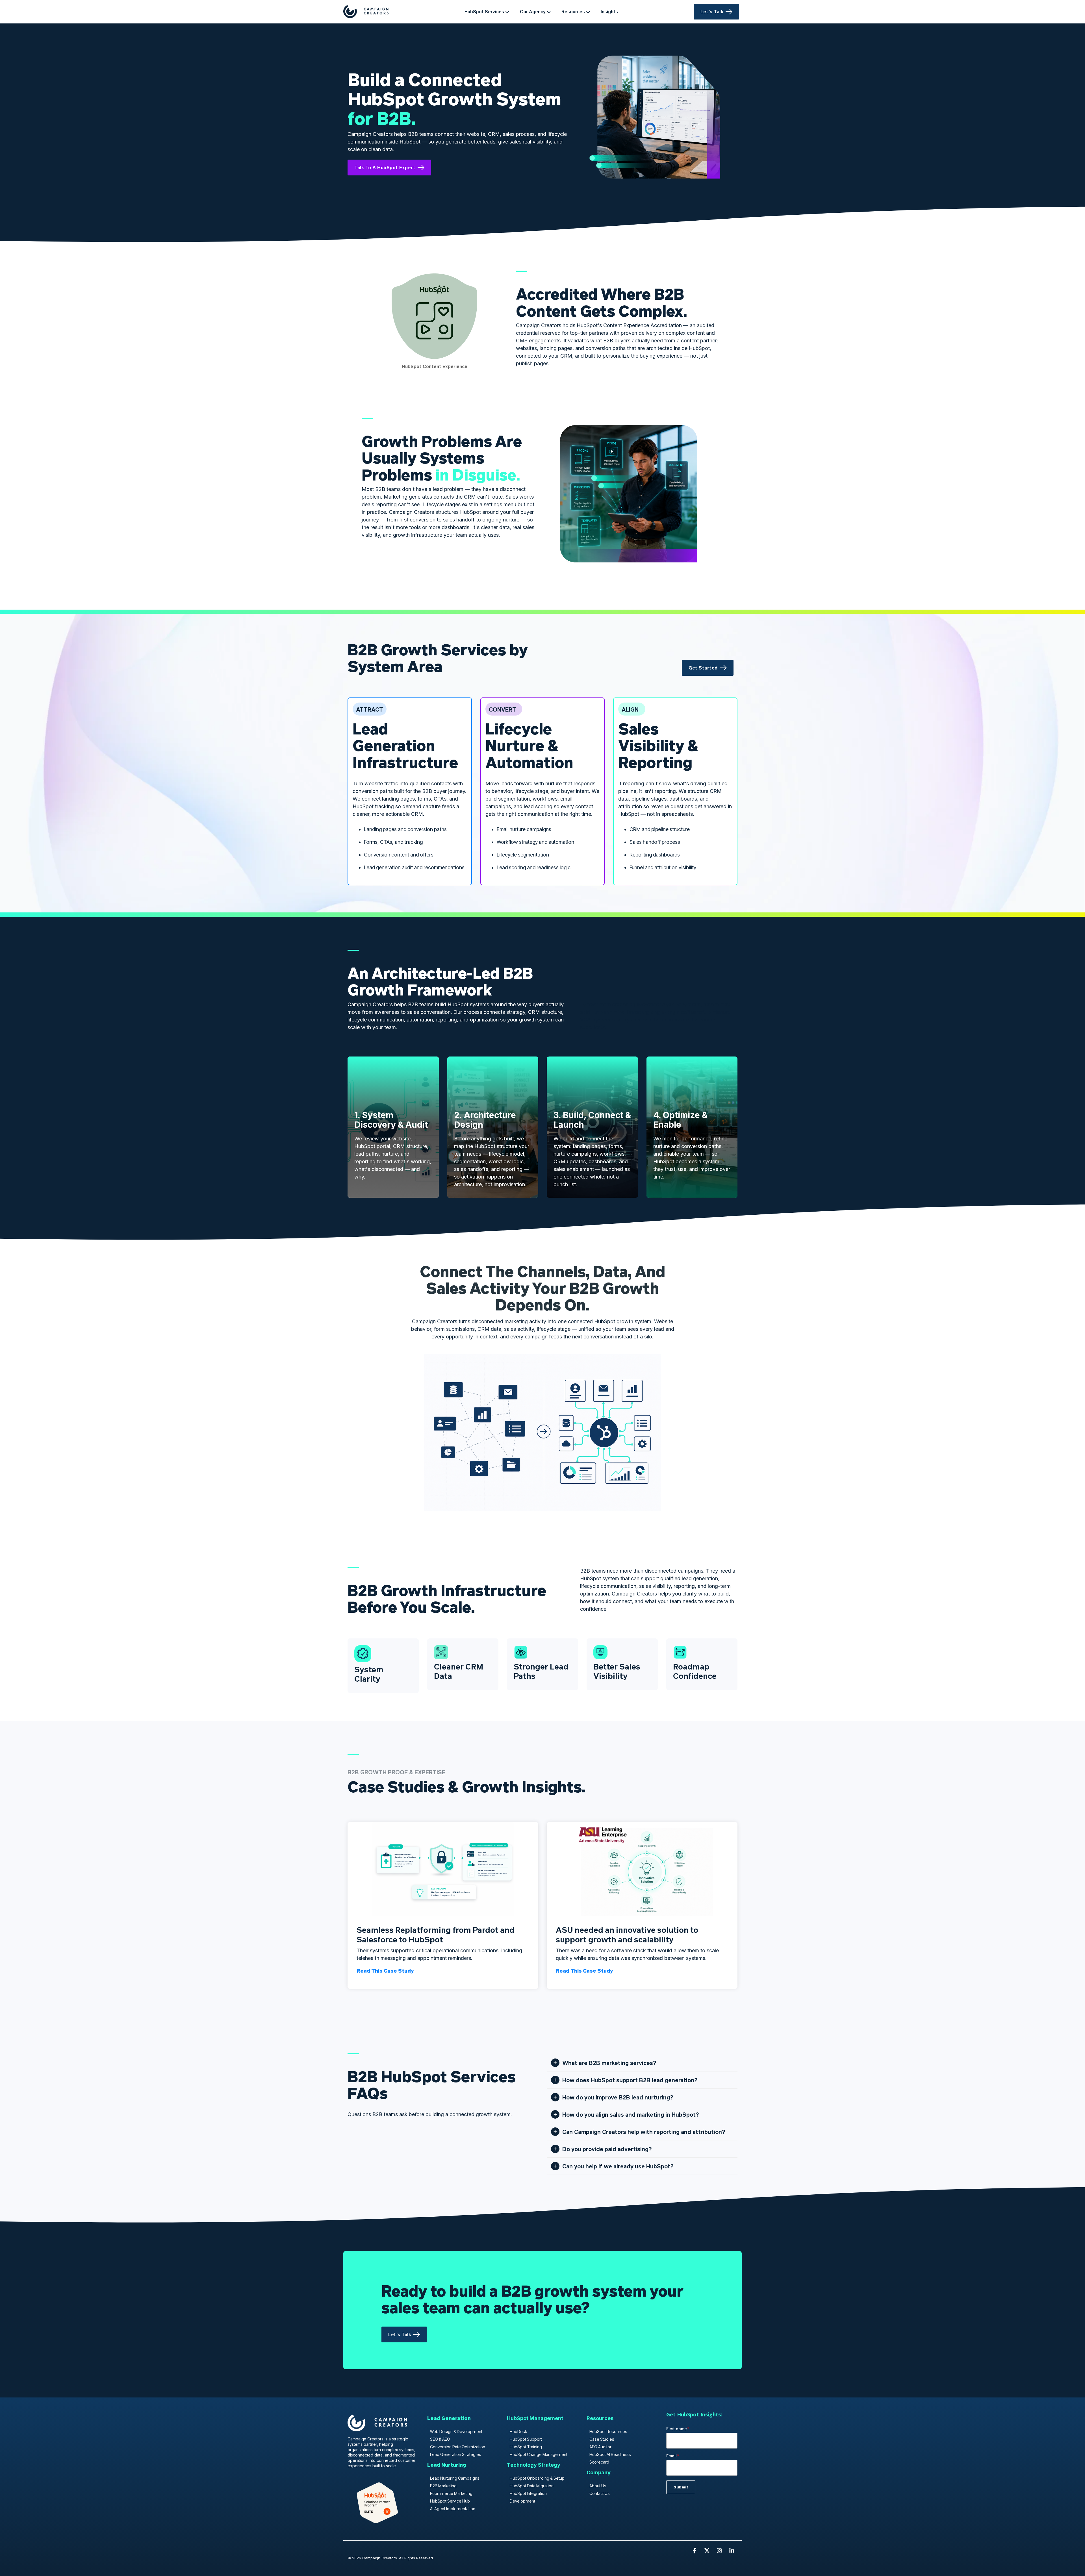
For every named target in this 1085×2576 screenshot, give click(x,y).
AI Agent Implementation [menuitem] (453, 2509)
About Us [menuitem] (598, 2486)
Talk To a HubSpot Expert (385, 167)
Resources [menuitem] (573, 11)
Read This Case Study (385, 1971)
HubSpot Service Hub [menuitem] (450, 2501)
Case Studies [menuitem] (602, 2439)
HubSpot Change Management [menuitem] (539, 2454)
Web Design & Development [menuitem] (456, 2432)
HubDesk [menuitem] (518, 2432)
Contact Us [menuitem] (600, 2493)
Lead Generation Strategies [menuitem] (456, 2454)
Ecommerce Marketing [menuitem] (451, 2493)
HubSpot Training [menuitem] (526, 2447)
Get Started (703, 668)
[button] (695, 2551)
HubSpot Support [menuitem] (526, 2439)
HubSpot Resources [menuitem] (608, 2432)
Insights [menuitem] (609, 11)
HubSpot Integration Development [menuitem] (528, 2497)
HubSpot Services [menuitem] (484, 11)
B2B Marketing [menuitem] (443, 2486)
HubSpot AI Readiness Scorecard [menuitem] (610, 2458)
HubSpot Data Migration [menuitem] (532, 2486)
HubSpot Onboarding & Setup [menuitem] (537, 2478)
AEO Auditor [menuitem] (600, 2447)
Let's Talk (712, 11)
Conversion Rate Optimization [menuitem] (458, 2447)
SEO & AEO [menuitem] (440, 2439)
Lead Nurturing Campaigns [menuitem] (455, 2478)
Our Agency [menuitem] (533, 11)
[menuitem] (449, 2421)
